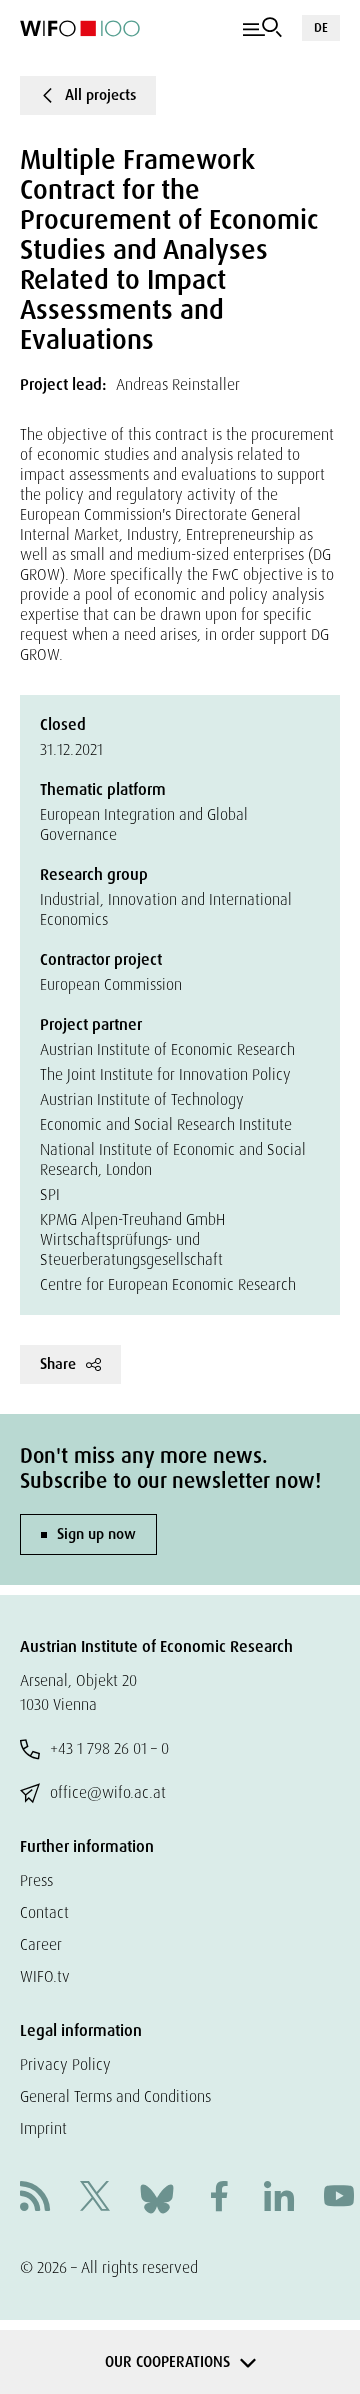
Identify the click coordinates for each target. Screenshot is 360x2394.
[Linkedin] (279, 2198)
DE (321, 27)
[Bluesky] (157, 2197)
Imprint (43, 2128)
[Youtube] (339, 2198)
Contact (44, 1912)
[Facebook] (219, 2198)
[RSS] (35, 2198)
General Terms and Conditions (115, 2096)
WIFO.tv (45, 1976)
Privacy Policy (65, 2064)
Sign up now (96, 1534)
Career (41, 1944)
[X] (95, 2198)
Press (36, 1880)
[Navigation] (262, 28)
